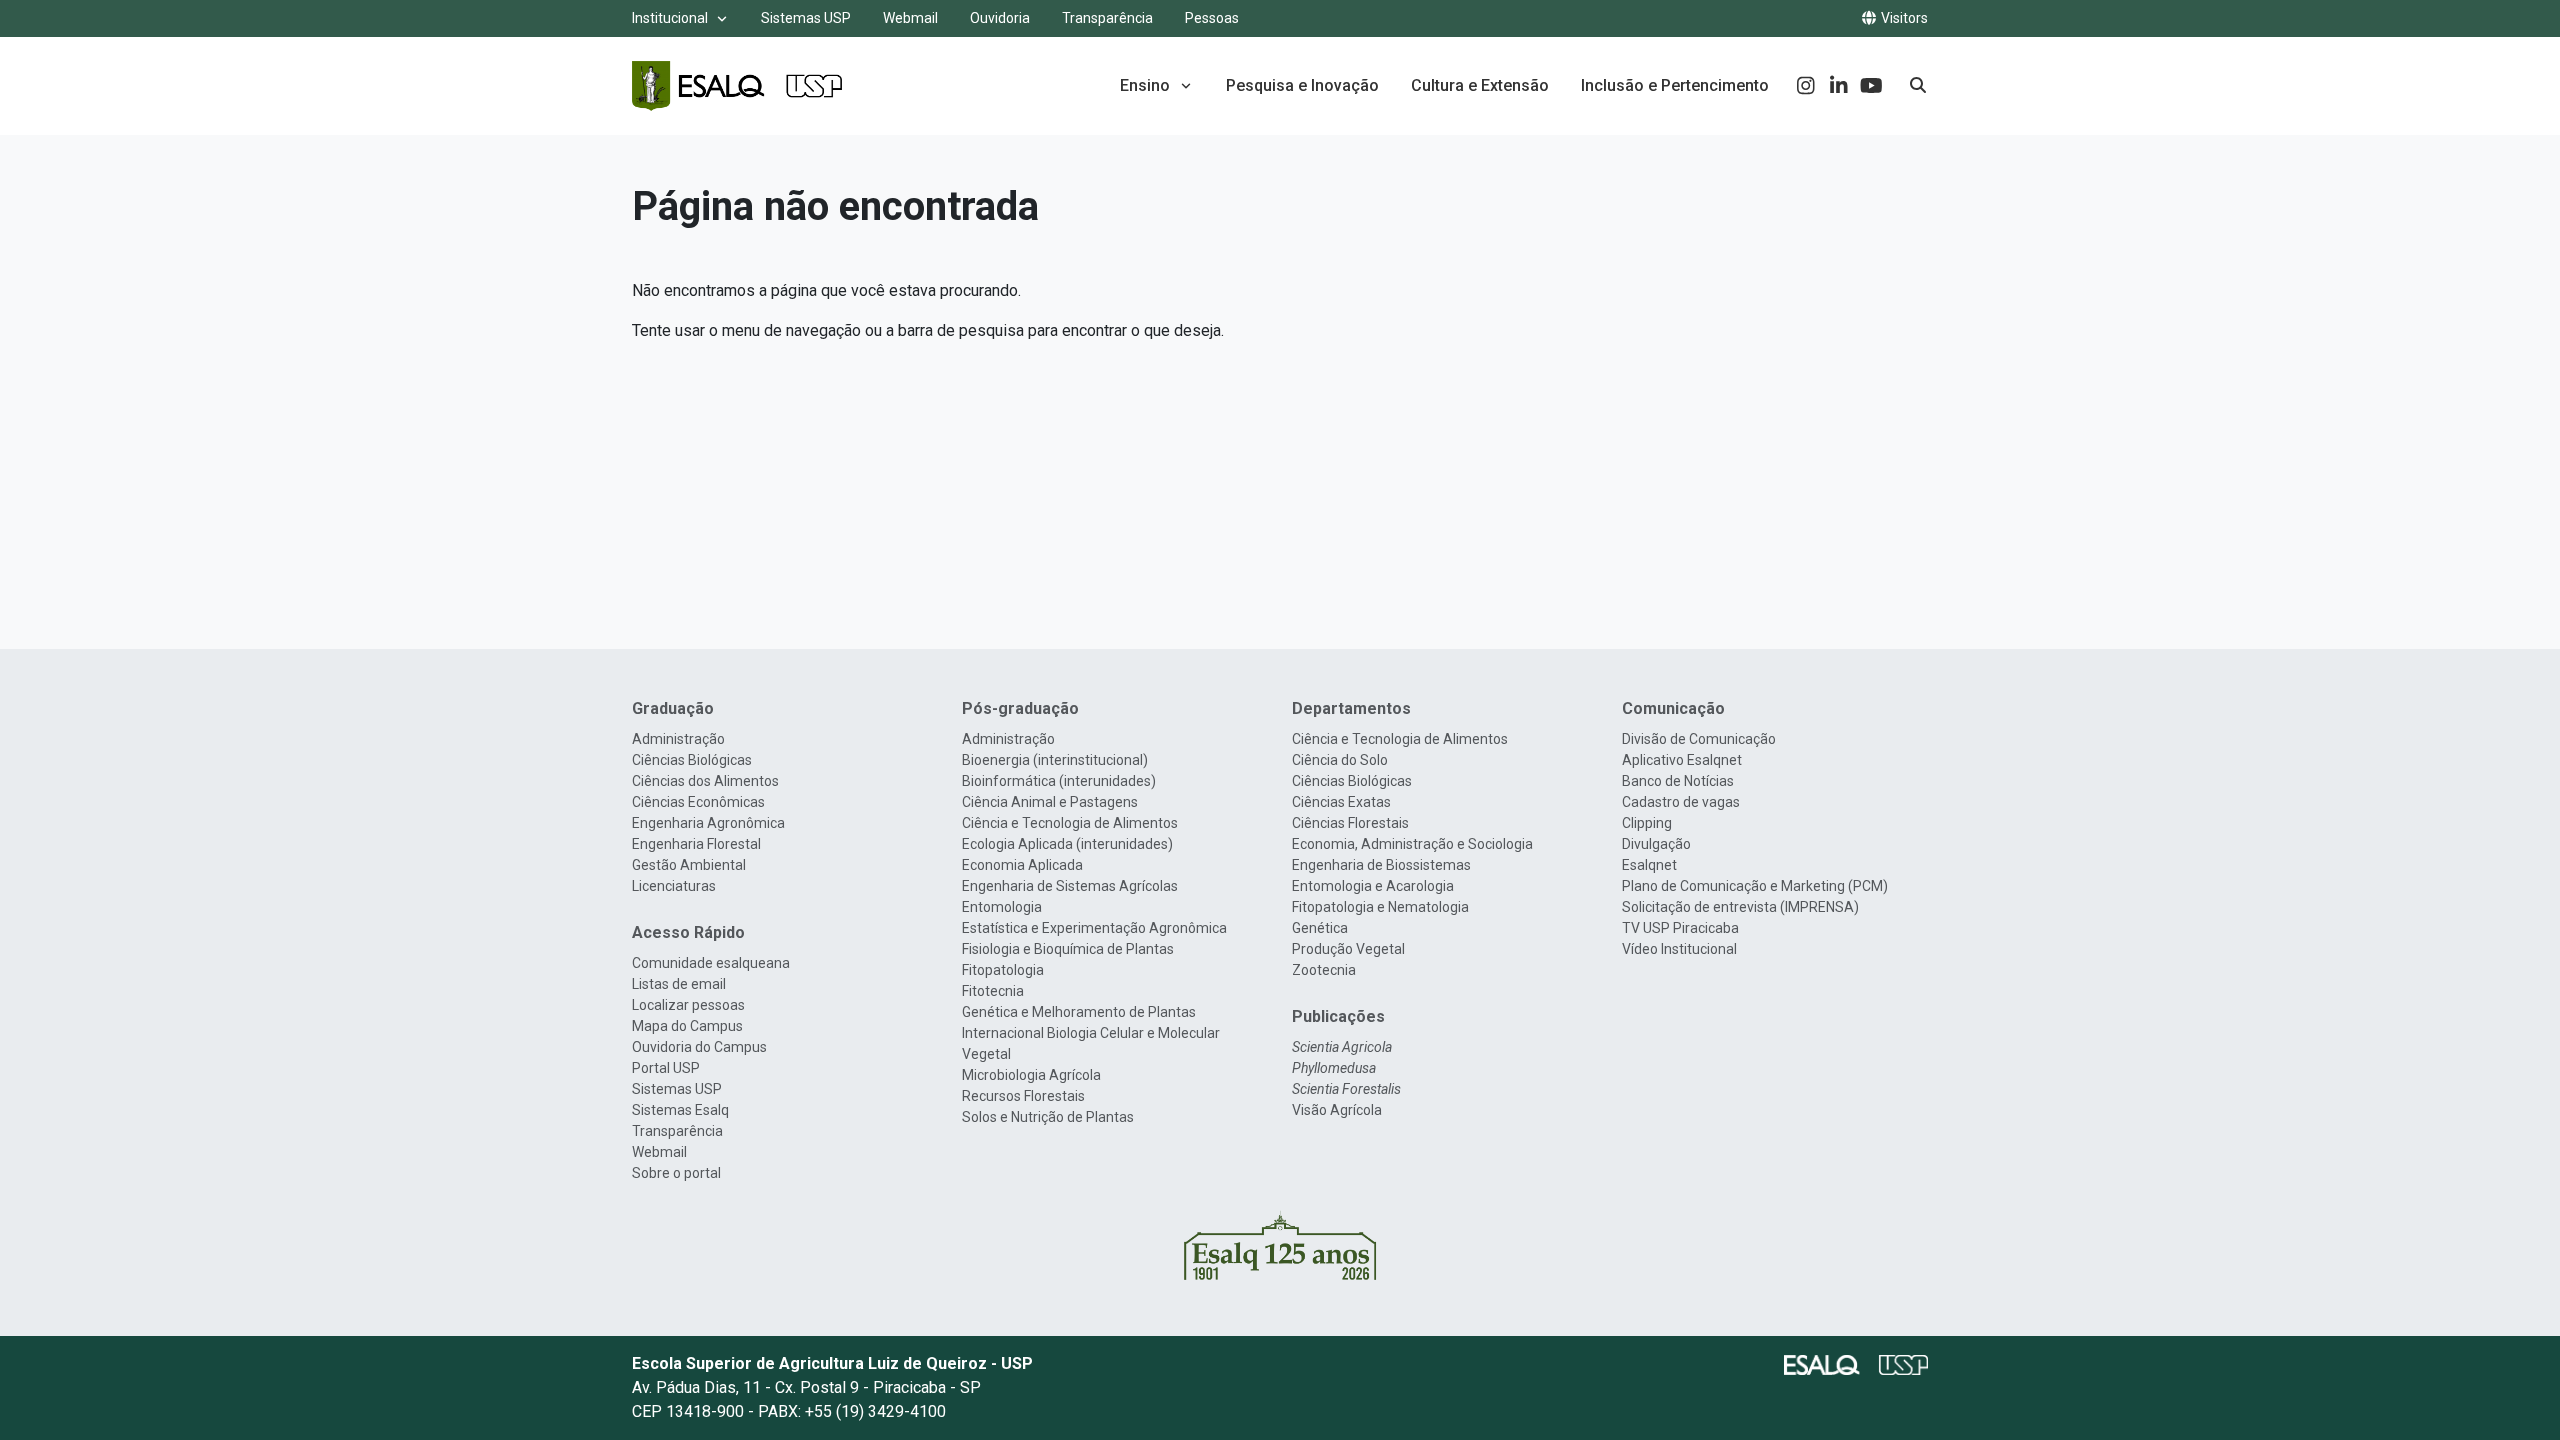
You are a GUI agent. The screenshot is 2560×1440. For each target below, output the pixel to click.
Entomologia (1002, 907)
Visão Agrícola (1337, 1110)
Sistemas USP (806, 18)
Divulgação (1656, 844)
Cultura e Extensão (1480, 85)
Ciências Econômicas (698, 802)
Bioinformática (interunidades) (1059, 781)
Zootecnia (1324, 970)
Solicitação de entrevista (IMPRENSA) (1740, 907)
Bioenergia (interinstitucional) (1055, 760)
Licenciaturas (674, 886)
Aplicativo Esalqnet (1682, 760)
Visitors (1903, 18)
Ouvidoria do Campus (699, 1047)
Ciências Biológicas (692, 760)
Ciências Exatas (1341, 802)
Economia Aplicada (1022, 865)
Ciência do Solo (1340, 760)
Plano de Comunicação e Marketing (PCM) (1755, 886)
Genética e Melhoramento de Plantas (1079, 1012)
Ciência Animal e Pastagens (1050, 802)
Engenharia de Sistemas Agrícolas (1070, 886)
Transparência (1107, 18)
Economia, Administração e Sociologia (1412, 844)
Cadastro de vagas (1681, 802)
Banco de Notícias (1678, 781)
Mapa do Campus (687, 1026)
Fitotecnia (993, 991)
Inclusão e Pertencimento (1675, 85)
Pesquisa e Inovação (1302, 85)
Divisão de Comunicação (1699, 739)
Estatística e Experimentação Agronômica (1094, 928)
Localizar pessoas (688, 1005)
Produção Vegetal (1348, 949)
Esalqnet (1649, 865)
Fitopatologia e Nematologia (1380, 907)
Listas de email (679, 984)
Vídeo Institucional (1679, 949)
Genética (1320, 928)
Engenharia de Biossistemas (1381, 865)
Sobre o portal (676, 1173)
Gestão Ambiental (689, 865)
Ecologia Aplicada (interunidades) (1067, 844)
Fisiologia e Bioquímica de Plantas (1068, 949)
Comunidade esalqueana (711, 963)
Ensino (1145, 85)
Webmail (910, 18)
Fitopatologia (1003, 970)
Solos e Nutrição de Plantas (1048, 1117)
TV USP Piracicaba (1680, 928)
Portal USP (666, 1068)
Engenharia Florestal (696, 844)
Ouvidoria (1000, 18)
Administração (678, 739)
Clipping (1647, 823)
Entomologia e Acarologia (1373, 886)
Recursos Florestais (1023, 1096)
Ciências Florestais (1350, 823)
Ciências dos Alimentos (705, 781)
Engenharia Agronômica (708, 823)
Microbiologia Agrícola (1031, 1075)
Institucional (670, 18)
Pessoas (1212, 18)
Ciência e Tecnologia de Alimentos (1070, 823)
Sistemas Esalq (680, 1110)
